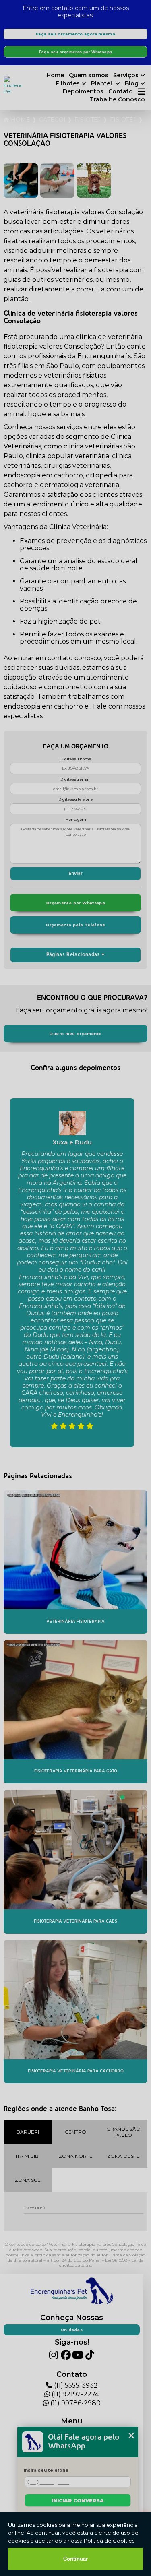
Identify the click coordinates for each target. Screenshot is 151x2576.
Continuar (75, 2559)
